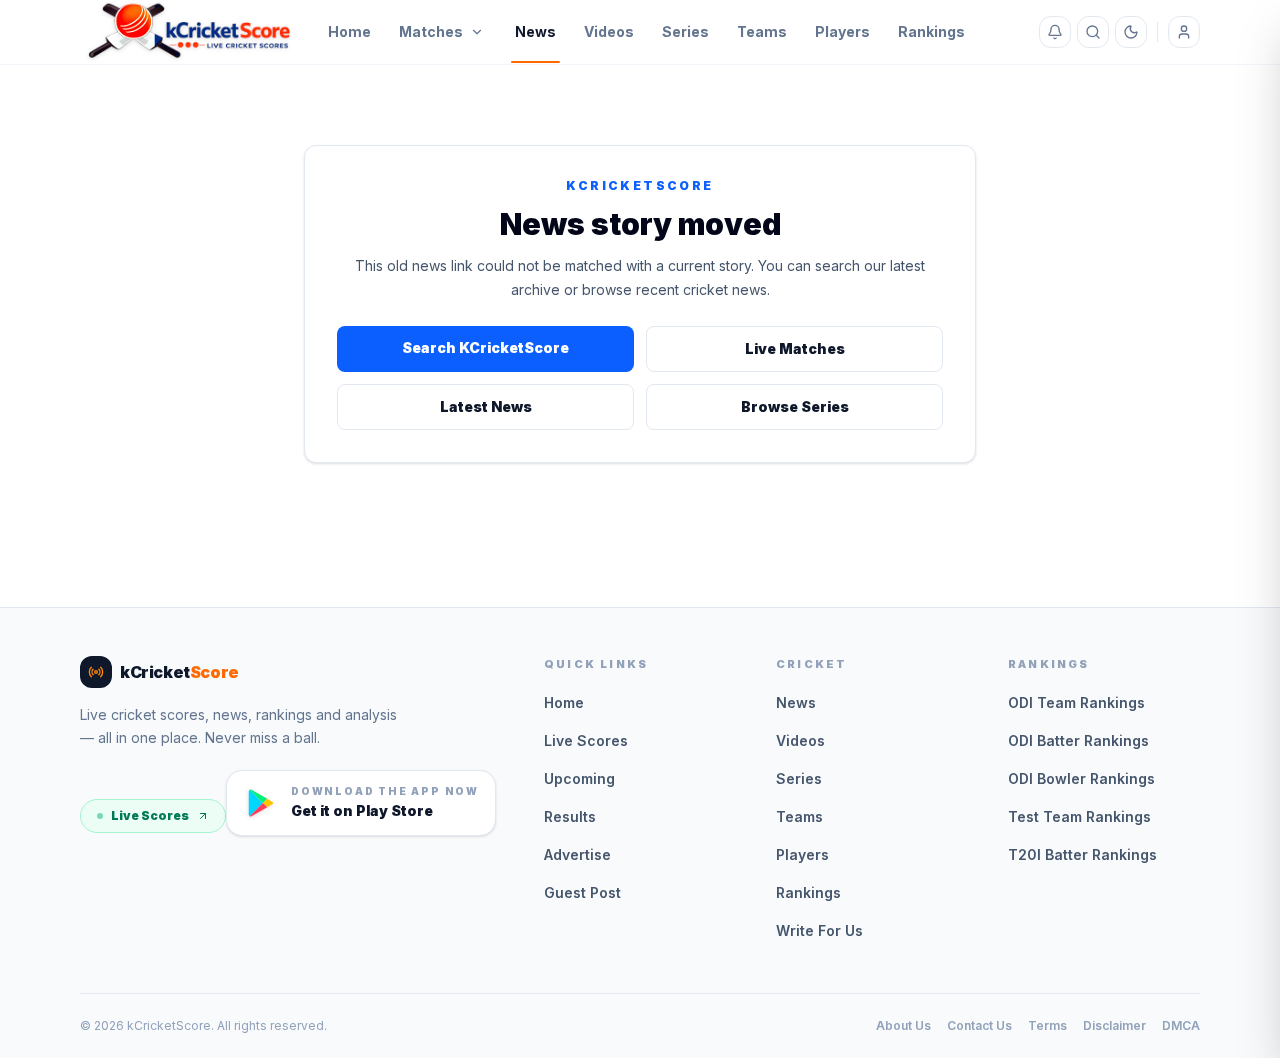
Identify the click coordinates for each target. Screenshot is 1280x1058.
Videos (609, 31)
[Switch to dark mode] (1131, 32)
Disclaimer (1114, 1025)
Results (570, 816)
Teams (762, 31)
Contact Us (979, 1025)
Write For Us (819, 930)
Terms (1047, 1025)
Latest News (486, 406)
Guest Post (582, 892)
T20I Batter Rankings (1082, 854)
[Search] (1093, 32)
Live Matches (795, 348)
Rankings (931, 31)
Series (685, 31)
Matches (431, 31)
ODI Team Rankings (1076, 702)
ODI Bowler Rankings (1081, 778)
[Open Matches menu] (477, 32)
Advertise (577, 854)
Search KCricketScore (485, 347)
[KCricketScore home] (190, 32)
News (535, 31)
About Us (903, 1025)
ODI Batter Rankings (1078, 740)
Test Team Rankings (1079, 816)
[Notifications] (1055, 32)
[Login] (1184, 32)
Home (349, 31)
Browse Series (795, 406)
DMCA (1181, 1025)
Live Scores (150, 815)
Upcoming (579, 778)
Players (842, 31)
